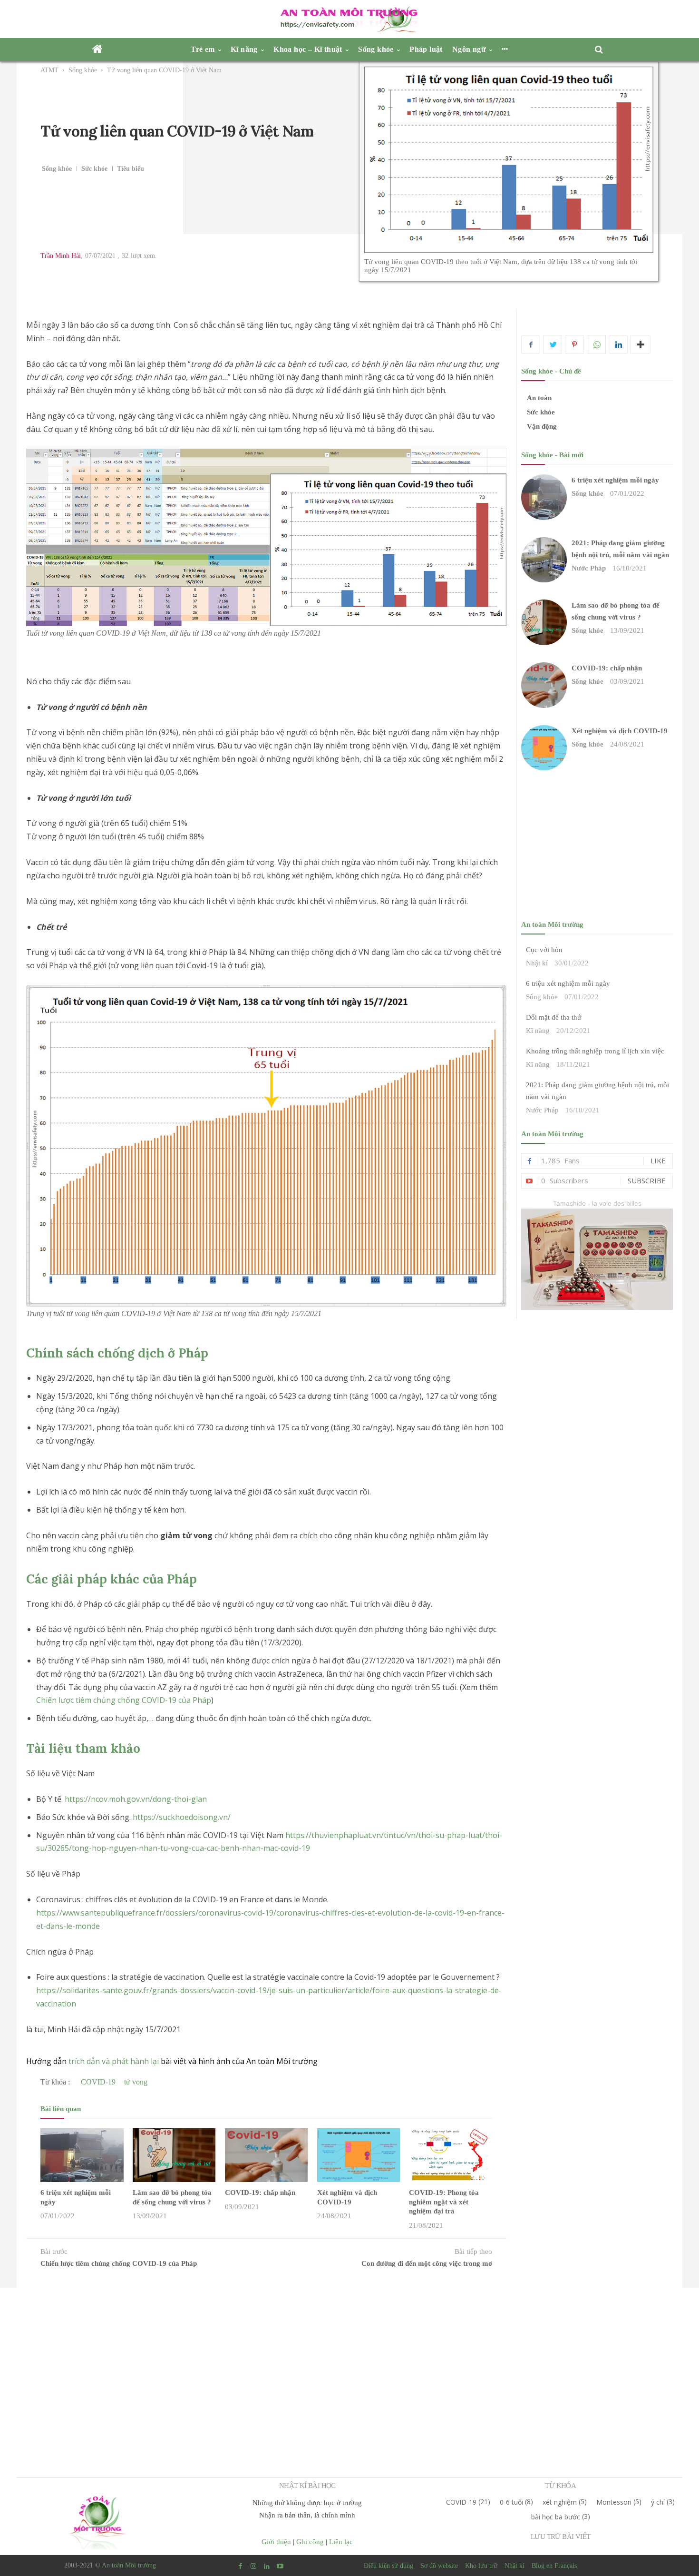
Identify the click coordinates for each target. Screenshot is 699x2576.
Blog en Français (554, 2566)
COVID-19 (98, 2082)
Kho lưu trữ (481, 2566)
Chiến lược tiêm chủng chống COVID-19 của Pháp (124, 1700)
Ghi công (310, 2542)
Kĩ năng (538, 1031)
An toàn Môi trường (129, 2565)
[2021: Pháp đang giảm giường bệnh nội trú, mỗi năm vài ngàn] (544, 560)
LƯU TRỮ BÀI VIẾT (560, 2537)
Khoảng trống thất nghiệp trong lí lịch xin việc (595, 1051)
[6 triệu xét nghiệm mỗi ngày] (82, 2155)
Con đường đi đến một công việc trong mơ (427, 2263)
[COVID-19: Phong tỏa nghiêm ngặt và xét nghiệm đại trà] (450, 2155)
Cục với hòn (544, 950)
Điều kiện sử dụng (388, 2566)
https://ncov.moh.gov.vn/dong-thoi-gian (136, 1799)
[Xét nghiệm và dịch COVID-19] (359, 2155)
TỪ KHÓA (560, 2486)
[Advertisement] (349, 2366)
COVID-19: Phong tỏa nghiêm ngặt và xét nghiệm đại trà (444, 2202)
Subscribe (647, 1180)
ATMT (49, 70)
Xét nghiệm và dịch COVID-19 (620, 731)
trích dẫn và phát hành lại (114, 2061)
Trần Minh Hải (61, 256)
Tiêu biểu (131, 169)
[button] (602, 50)
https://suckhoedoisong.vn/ (182, 1817)
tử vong (136, 2082)
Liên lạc (341, 2542)
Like (658, 1160)
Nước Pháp (589, 568)
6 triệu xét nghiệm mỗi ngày (615, 480)
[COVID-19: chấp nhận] (266, 2155)
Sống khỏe (83, 70)
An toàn (539, 398)
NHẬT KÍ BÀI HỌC (307, 2486)
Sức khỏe (94, 169)
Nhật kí (537, 963)
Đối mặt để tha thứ (553, 1017)
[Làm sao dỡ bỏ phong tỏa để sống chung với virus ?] (174, 2155)
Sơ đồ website (439, 2566)
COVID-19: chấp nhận (260, 2193)
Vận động (542, 426)
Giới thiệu (276, 2542)
